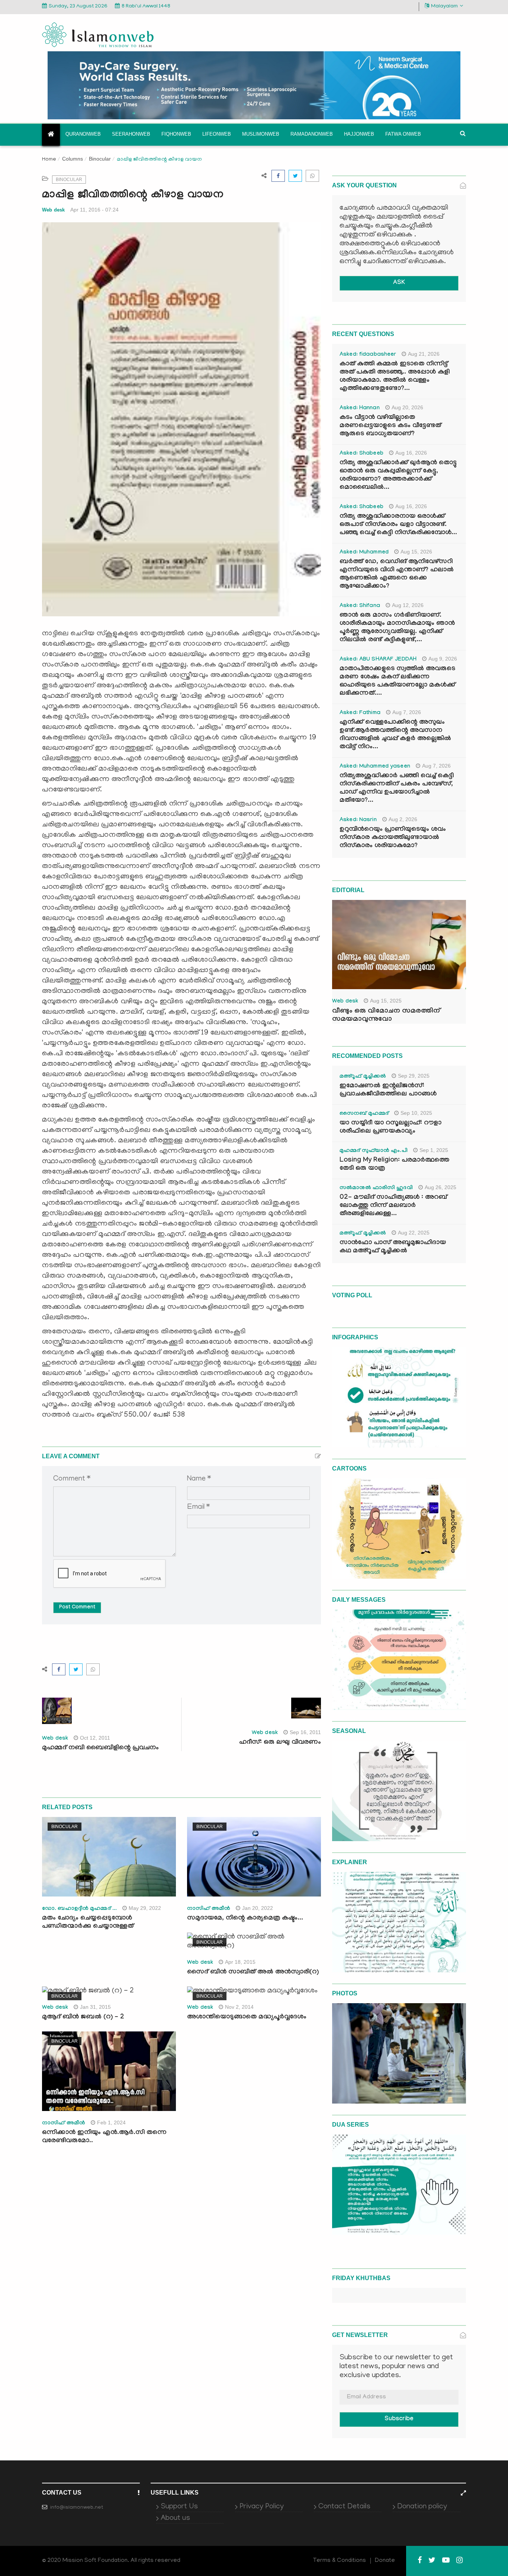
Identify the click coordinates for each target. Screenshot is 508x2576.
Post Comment (77, 1608)
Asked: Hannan (360, 409)
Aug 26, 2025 (441, 1187)
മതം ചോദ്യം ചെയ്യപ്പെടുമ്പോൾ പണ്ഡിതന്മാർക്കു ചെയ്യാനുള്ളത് (88, 1923)
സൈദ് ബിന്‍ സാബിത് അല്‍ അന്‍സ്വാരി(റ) (253, 1973)
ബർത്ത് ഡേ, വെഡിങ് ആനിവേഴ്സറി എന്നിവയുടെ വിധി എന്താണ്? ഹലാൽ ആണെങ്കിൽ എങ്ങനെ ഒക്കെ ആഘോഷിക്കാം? (397, 574)
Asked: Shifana (360, 606)
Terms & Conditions (340, 2561)
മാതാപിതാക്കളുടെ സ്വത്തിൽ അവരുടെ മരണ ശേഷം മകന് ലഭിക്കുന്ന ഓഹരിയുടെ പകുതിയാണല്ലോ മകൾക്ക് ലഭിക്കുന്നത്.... (397, 682)
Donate (385, 2561)
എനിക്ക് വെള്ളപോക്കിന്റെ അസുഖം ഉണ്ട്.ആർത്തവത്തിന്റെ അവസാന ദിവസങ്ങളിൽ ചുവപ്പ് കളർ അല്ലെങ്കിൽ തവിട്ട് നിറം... (395, 735)
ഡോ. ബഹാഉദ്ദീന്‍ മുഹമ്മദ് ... (79, 1909)
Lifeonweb (217, 134)
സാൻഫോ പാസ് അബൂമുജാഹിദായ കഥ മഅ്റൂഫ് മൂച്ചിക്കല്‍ (393, 1247)
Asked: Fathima (360, 713)
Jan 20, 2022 (258, 1908)
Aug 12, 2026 (408, 605)
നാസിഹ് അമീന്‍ (209, 1909)
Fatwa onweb (403, 134)
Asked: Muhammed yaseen (375, 767)
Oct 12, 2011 (95, 1738)
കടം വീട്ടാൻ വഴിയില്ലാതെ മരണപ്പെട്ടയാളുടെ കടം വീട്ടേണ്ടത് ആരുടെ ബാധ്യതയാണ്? (390, 426)
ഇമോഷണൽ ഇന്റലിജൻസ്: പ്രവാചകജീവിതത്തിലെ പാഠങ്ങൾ (388, 1090)
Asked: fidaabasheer (368, 355)
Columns (73, 159)
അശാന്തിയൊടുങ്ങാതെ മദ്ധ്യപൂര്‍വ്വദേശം (247, 2017)
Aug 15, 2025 (386, 1001)
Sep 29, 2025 (414, 1076)
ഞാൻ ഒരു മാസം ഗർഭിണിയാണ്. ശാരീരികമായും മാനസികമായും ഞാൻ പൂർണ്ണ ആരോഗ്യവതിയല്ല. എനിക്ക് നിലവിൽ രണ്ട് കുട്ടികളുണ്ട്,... (397, 628)
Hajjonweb (359, 134)
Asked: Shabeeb (361, 454)
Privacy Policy (262, 2507)
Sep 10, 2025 (416, 1113)
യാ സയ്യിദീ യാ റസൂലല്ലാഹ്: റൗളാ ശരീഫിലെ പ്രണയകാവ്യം (390, 1128)
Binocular (100, 159)
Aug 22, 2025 (414, 1233)
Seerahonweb (131, 134)
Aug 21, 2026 (424, 354)
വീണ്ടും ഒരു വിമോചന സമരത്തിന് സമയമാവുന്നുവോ (386, 1016)
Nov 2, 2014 (239, 2007)
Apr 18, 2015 (240, 1962)
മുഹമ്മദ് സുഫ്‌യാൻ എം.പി (374, 1151)
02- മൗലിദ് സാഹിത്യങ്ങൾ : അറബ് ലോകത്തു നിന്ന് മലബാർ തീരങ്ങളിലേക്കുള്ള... (393, 1206)
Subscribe (399, 2419)
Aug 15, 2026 (416, 552)
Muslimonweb (261, 134)
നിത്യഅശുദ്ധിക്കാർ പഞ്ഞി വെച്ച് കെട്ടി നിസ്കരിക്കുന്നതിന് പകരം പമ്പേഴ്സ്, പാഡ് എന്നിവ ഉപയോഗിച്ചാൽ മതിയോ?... (397, 789)
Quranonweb (83, 134)
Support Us (179, 2507)
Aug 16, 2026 (411, 453)
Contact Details (344, 2507)
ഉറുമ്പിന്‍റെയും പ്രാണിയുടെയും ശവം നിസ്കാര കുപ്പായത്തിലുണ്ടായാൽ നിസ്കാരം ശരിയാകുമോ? (393, 838)
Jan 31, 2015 (95, 2007)
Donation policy (422, 2507)
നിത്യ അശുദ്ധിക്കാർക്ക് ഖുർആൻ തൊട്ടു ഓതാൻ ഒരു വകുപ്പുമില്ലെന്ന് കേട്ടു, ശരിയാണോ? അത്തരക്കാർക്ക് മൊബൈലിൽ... (398, 476)
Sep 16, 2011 (305, 1732)
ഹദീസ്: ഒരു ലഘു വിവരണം (280, 1743)
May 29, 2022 (145, 1908)
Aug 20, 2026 (407, 407)
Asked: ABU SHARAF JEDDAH (378, 660)
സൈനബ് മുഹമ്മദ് (364, 1114)
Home (49, 160)
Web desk (53, 210)
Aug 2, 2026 (403, 819)
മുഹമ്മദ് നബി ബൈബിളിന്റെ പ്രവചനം (100, 1748)
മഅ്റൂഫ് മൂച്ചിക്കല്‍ (363, 1077)
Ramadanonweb (312, 134)
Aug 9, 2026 (443, 659)
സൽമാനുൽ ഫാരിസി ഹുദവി (376, 1188)
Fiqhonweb (176, 134)
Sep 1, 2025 (434, 1150)
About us (175, 2518)
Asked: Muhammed (364, 553)
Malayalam (444, 7)
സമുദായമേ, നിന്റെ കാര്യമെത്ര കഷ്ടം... (245, 1919)
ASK (399, 283)
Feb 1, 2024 (111, 2123)
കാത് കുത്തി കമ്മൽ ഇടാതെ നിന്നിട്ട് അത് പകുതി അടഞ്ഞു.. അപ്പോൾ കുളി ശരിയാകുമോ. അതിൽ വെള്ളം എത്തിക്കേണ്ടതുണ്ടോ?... (395, 377)
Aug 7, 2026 (407, 712)
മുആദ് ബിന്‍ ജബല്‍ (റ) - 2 (83, 2017)
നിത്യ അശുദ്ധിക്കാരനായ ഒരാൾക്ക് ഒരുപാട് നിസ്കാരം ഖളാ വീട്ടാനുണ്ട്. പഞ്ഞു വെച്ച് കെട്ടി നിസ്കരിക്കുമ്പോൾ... (398, 525)
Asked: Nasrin (358, 820)
